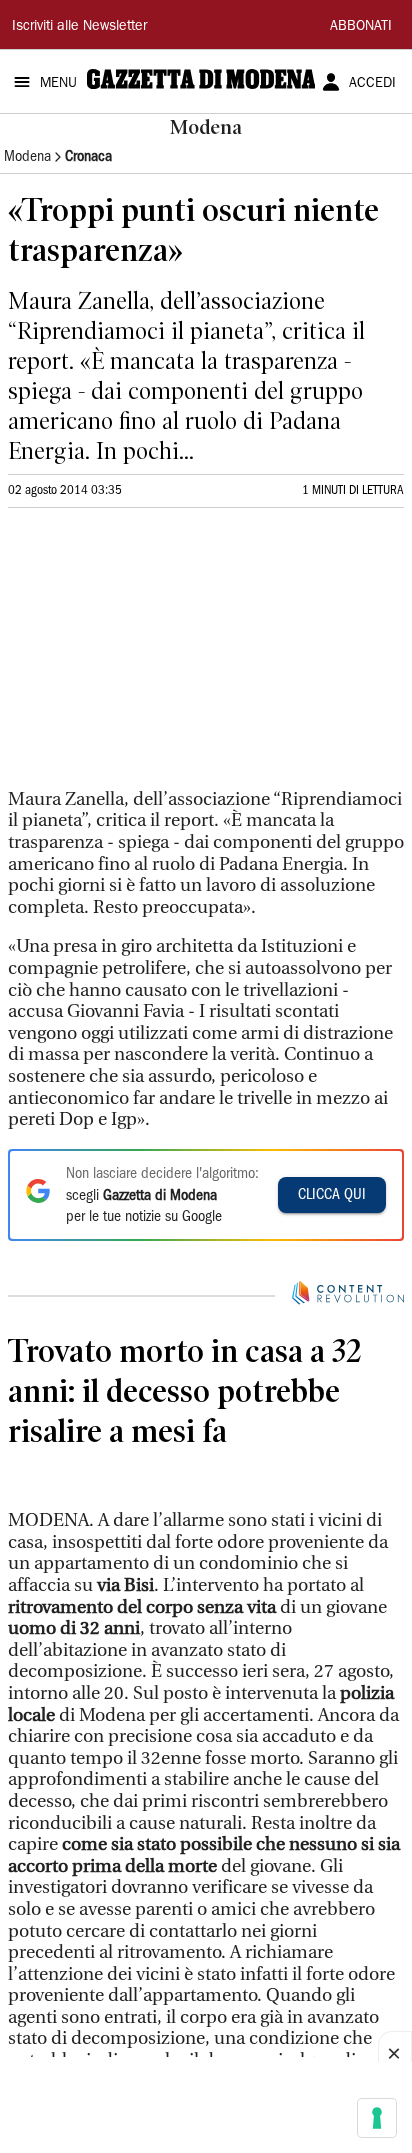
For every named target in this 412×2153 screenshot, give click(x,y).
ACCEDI (372, 84)
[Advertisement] (158, 657)
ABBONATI (361, 27)
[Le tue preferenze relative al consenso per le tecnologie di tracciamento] (377, 2118)
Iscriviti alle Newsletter (79, 27)
